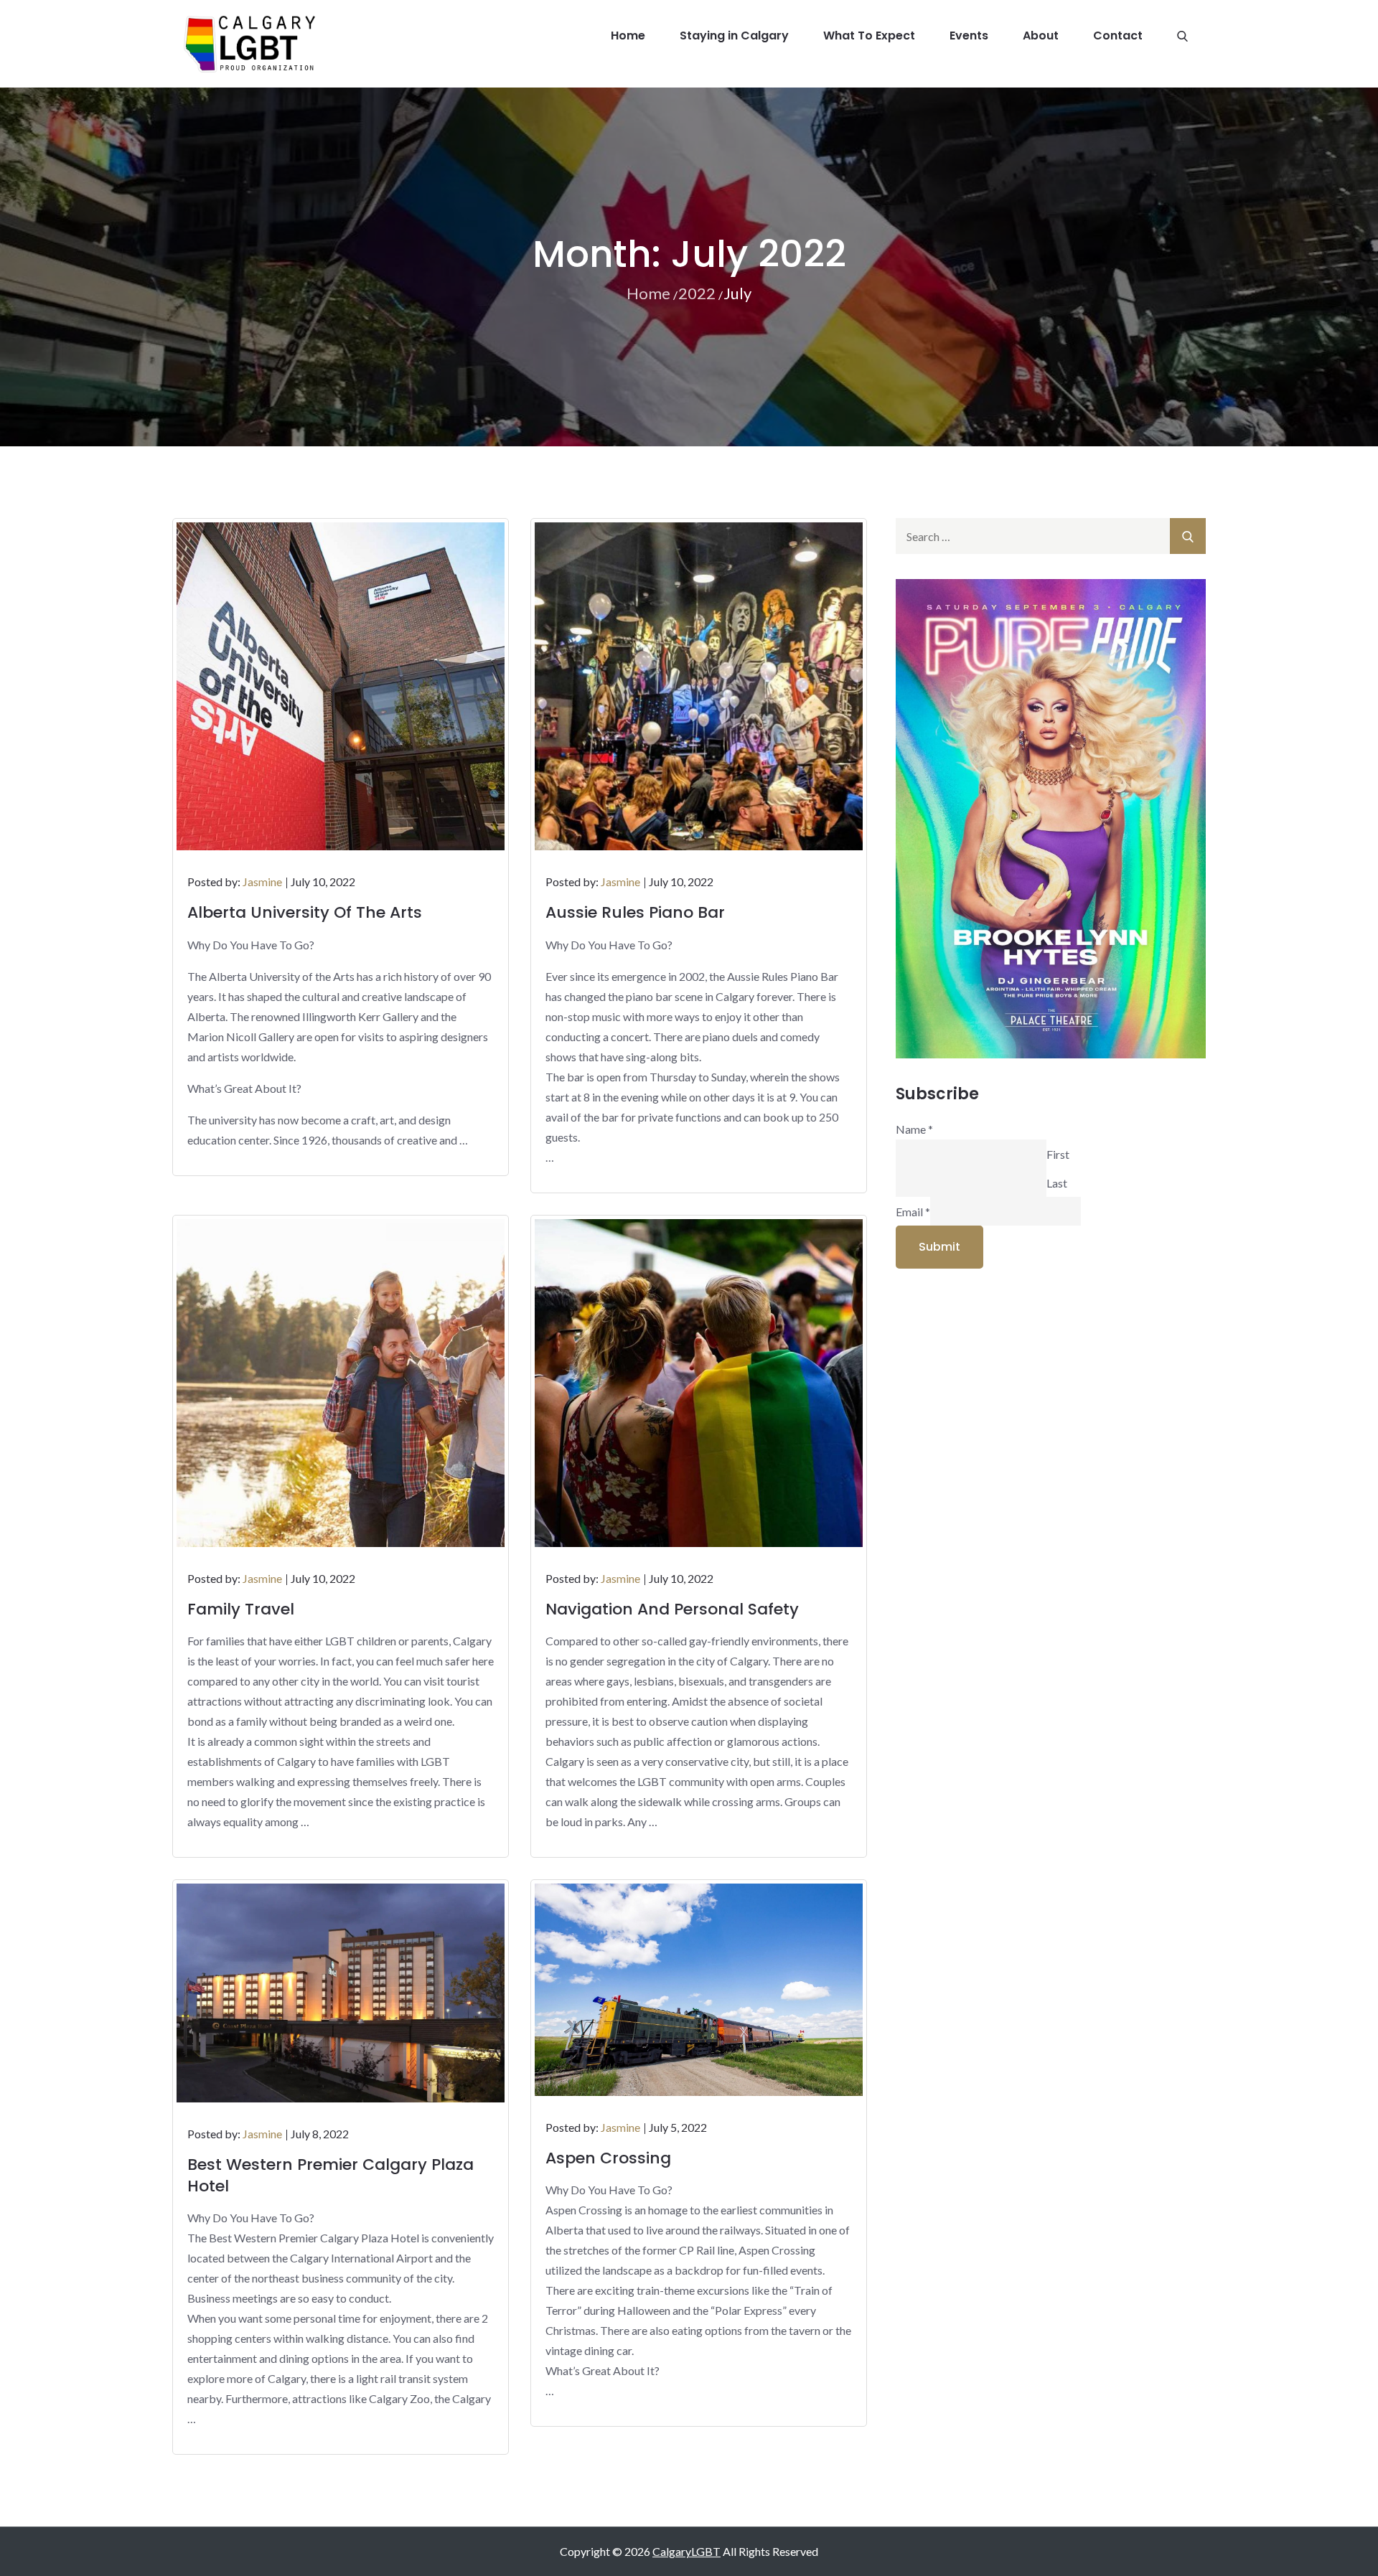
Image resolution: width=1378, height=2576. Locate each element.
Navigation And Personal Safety (672, 1609)
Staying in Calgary (734, 36)
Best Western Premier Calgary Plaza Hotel (331, 2175)
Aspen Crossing (608, 2158)
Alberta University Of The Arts (305, 912)
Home (628, 36)
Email (913, 1211)
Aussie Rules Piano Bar (635, 912)
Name (914, 1129)
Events (969, 36)
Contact (1118, 36)
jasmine (262, 882)
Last (1057, 1182)
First (1058, 1153)
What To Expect (869, 36)
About (1041, 36)
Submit (939, 1247)
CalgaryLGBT (686, 2551)
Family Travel (241, 1609)
